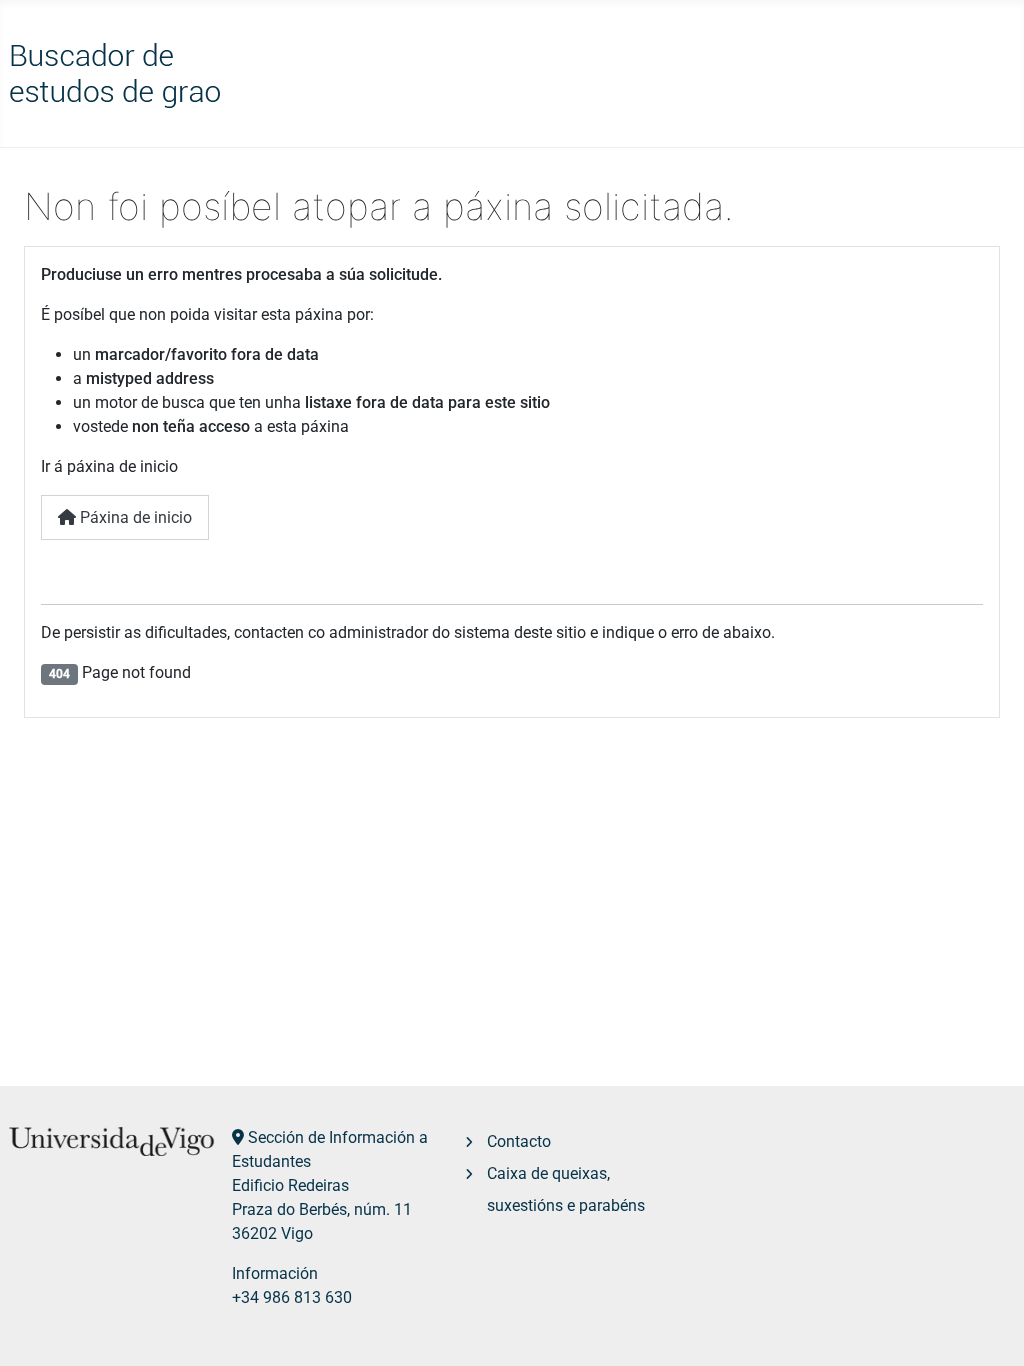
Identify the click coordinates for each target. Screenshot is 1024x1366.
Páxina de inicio (134, 517)
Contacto (519, 1141)
